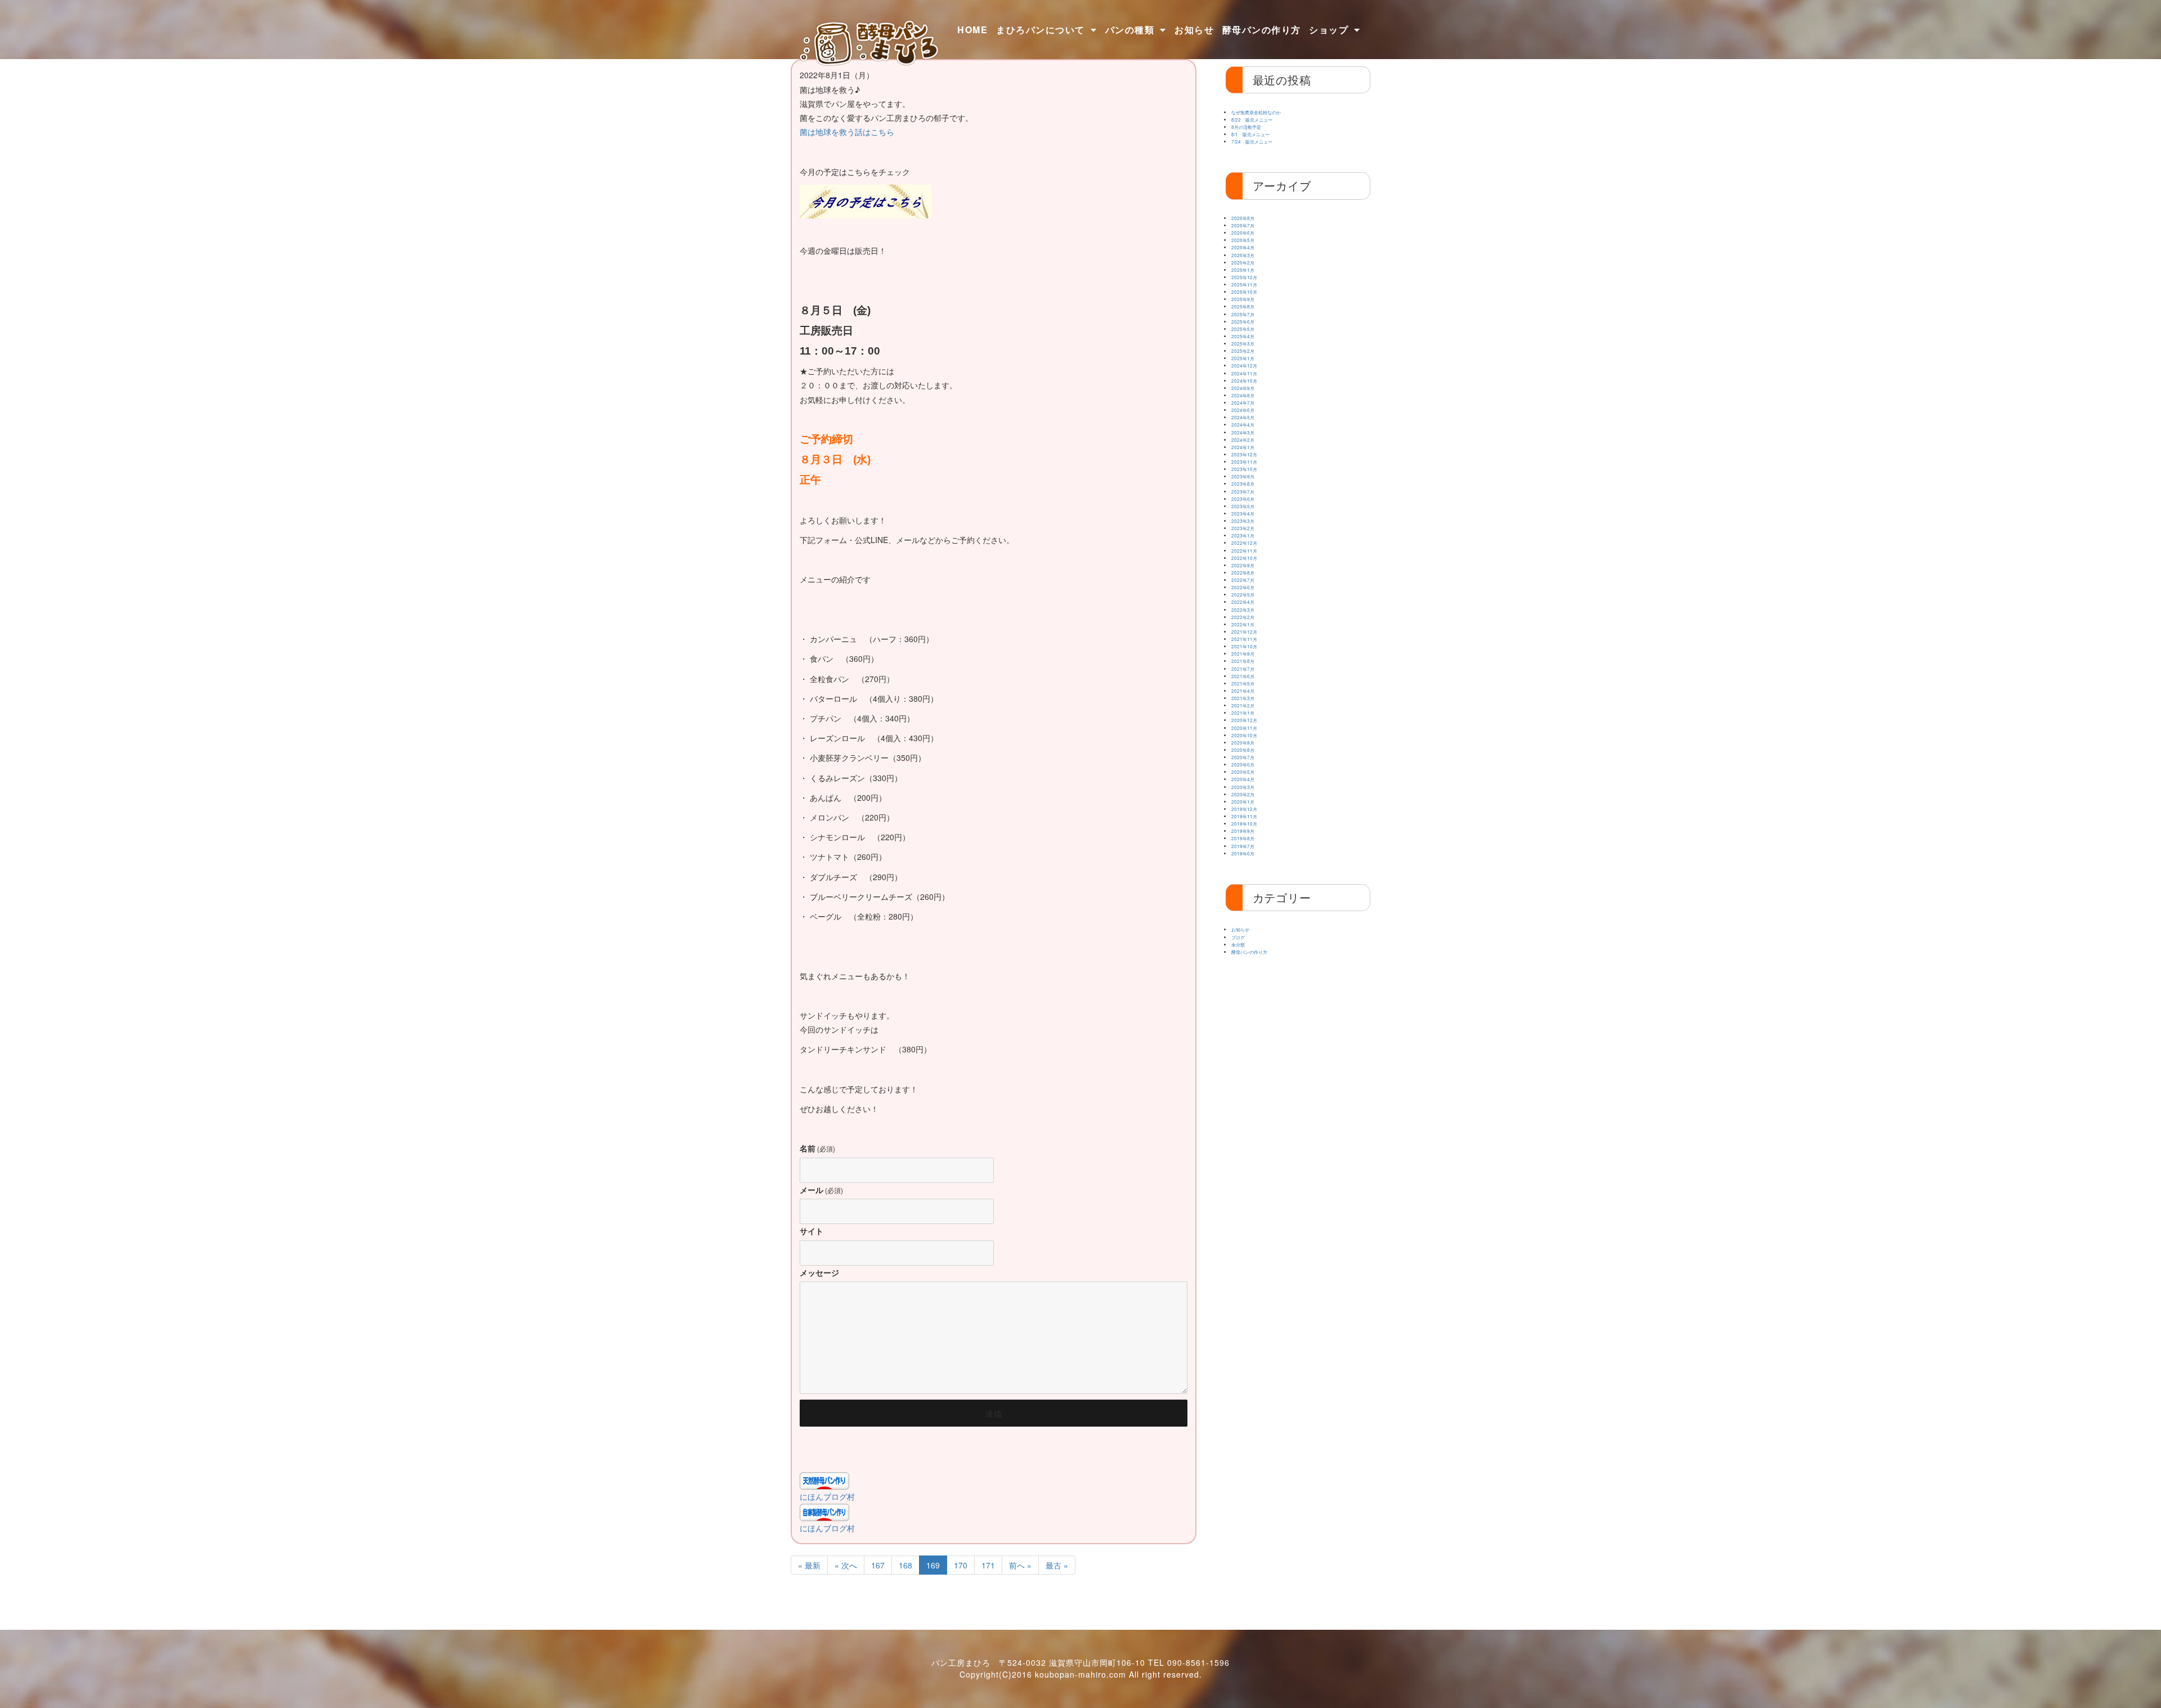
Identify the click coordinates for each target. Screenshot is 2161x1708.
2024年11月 (1244, 373)
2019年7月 (1243, 846)
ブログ (1238, 937)
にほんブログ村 (827, 1496)
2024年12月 (1244, 366)
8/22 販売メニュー (1252, 120)
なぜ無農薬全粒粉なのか (1256, 112)
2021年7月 (1243, 669)
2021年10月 (1244, 646)
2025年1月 (1243, 358)
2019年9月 (1243, 831)
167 (878, 1565)
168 (905, 1565)
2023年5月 (1243, 506)
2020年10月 (1244, 735)
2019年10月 (1244, 824)
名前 (817, 1148)
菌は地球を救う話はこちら (847, 132)
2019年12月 (1244, 809)
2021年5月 (1243, 683)
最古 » (1057, 1565)
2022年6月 (1243, 587)
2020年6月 (1243, 765)
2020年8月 (1243, 750)
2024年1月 (1243, 447)
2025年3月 (1243, 344)
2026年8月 (1243, 218)
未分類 (1238, 945)
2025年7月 (1243, 314)
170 (961, 1565)
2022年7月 (1243, 580)
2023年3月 (1243, 521)
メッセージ (819, 1272)
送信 (994, 1413)
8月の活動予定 (1246, 127)
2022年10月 (1244, 558)
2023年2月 (1243, 528)
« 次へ (846, 1565)
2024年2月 (1243, 440)
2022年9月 (1243, 565)
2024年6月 (1243, 410)
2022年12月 (1244, 543)
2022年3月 (1243, 610)
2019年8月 (1243, 838)
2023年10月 (1244, 469)
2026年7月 (1243, 225)
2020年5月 (1243, 772)
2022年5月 (1243, 595)
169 (933, 1565)
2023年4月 (1243, 514)
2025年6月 (1243, 322)
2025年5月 (1243, 329)
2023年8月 (1243, 484)
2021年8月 (1243, 661)
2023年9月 (1243, 476)
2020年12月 (1244, 720)
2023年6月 (1243, 499)
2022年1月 (1243, 624)
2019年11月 (1244, 816)
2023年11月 (1244, 462)
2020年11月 (1244, 728)
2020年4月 (1243, 779)
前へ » (1020, 1565)
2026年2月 (1243, 263)
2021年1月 (1243, 713)
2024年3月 (1243, 432)
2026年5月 (1243, 240)
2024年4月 (1243, 425)
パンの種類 (1130, 30)
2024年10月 (1244, 381)
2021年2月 (1243, 705)
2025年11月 (1244, 284)
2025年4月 (1243, 336)
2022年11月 (1244, 551)
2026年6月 (1243, 233)
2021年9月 (1243, 654)
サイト (812, 1231)
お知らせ (1194, 30)
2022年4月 (1243, 602)
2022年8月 (1243, 573)
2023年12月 (1244, 454)
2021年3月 (1243, 698)
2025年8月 (1243, 306)
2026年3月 (1243, 255)
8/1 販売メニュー (1250, 134)
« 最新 (809, 1565)
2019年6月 (1243, 853)
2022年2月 (1243, 617)
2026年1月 (1243, 270)
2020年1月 (1243, 802)
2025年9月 (1243, 299)
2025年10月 (1244, 292)
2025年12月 (1244, 277)
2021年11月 (1244, 639)
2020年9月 (1243, 743)
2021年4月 (1243, 691)
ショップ (1329, 30)
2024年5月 (1243, 417)
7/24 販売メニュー (1252, 142)
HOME (972, 30)
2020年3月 (1243, 787)
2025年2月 (1243, 351)
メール (821, 1190)
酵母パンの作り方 (1262, 30)
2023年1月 (1243, 535)
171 (988, 1565)
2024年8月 (1243, 395)
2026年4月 (1243, 247)
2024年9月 (1243, 388)
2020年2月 (1243, 794)
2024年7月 (1243, 403)
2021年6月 (1243, 676)
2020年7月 (1243, 757)
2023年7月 (1243, 492)
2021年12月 (1244, 632)
